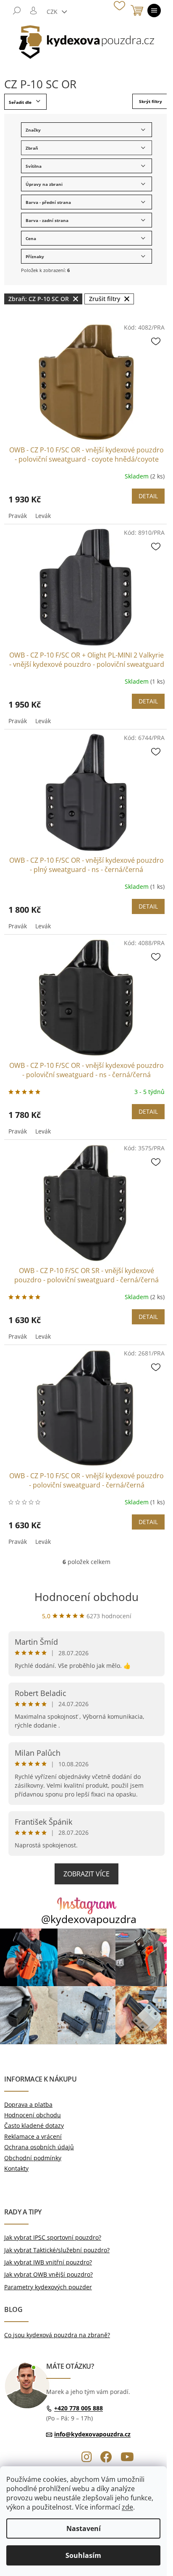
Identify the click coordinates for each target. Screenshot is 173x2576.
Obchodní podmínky (33, 2158)
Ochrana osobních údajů (39, 2147)
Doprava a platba (28, 2104)
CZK (53, 12)
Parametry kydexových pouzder (48, 2287)
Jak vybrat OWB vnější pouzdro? (48, 2274)
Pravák (18, 516)
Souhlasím (83, 2555)
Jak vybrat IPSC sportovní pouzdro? (53, 2237)
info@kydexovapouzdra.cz (92, 2434)
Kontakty (16, 2168)
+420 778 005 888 (79, 2408)
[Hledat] (17, 11)
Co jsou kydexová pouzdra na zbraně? (57, 2335)
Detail (148, 496)
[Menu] (154, 11)
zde (127, 2507)
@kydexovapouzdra (89, 1919)
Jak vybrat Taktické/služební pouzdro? (57, 2250)
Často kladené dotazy (34, 2126)
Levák (43, 516)
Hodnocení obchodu (86, 1597)
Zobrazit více (86, 1874)
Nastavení (84, 2528)
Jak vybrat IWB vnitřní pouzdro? (48, 2262)
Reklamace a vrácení (33, 2136)
